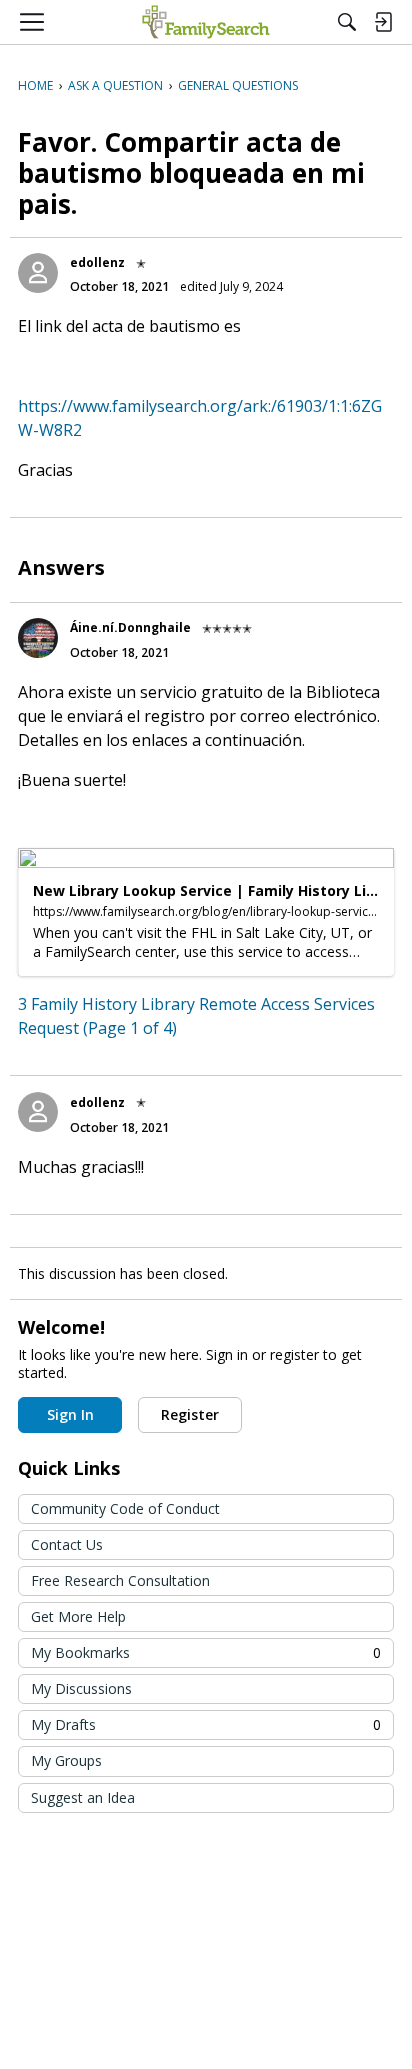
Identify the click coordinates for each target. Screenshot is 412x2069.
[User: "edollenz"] (38, 273)
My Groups (66, 1760)
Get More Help (78, 1616)
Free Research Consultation (120, 1580)
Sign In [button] (70, 1414)
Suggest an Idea (83, 1797)
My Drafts (206, 1724)
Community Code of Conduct (125, 1508)
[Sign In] (383, 22)
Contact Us (67, 1544)
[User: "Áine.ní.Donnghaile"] (38, 638)
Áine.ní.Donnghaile (130, 627)
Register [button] (190, 1414)
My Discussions (81, 1688)
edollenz (97, 262)
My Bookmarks (206, 1652)
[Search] (347, 22)
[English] (205, 22)
